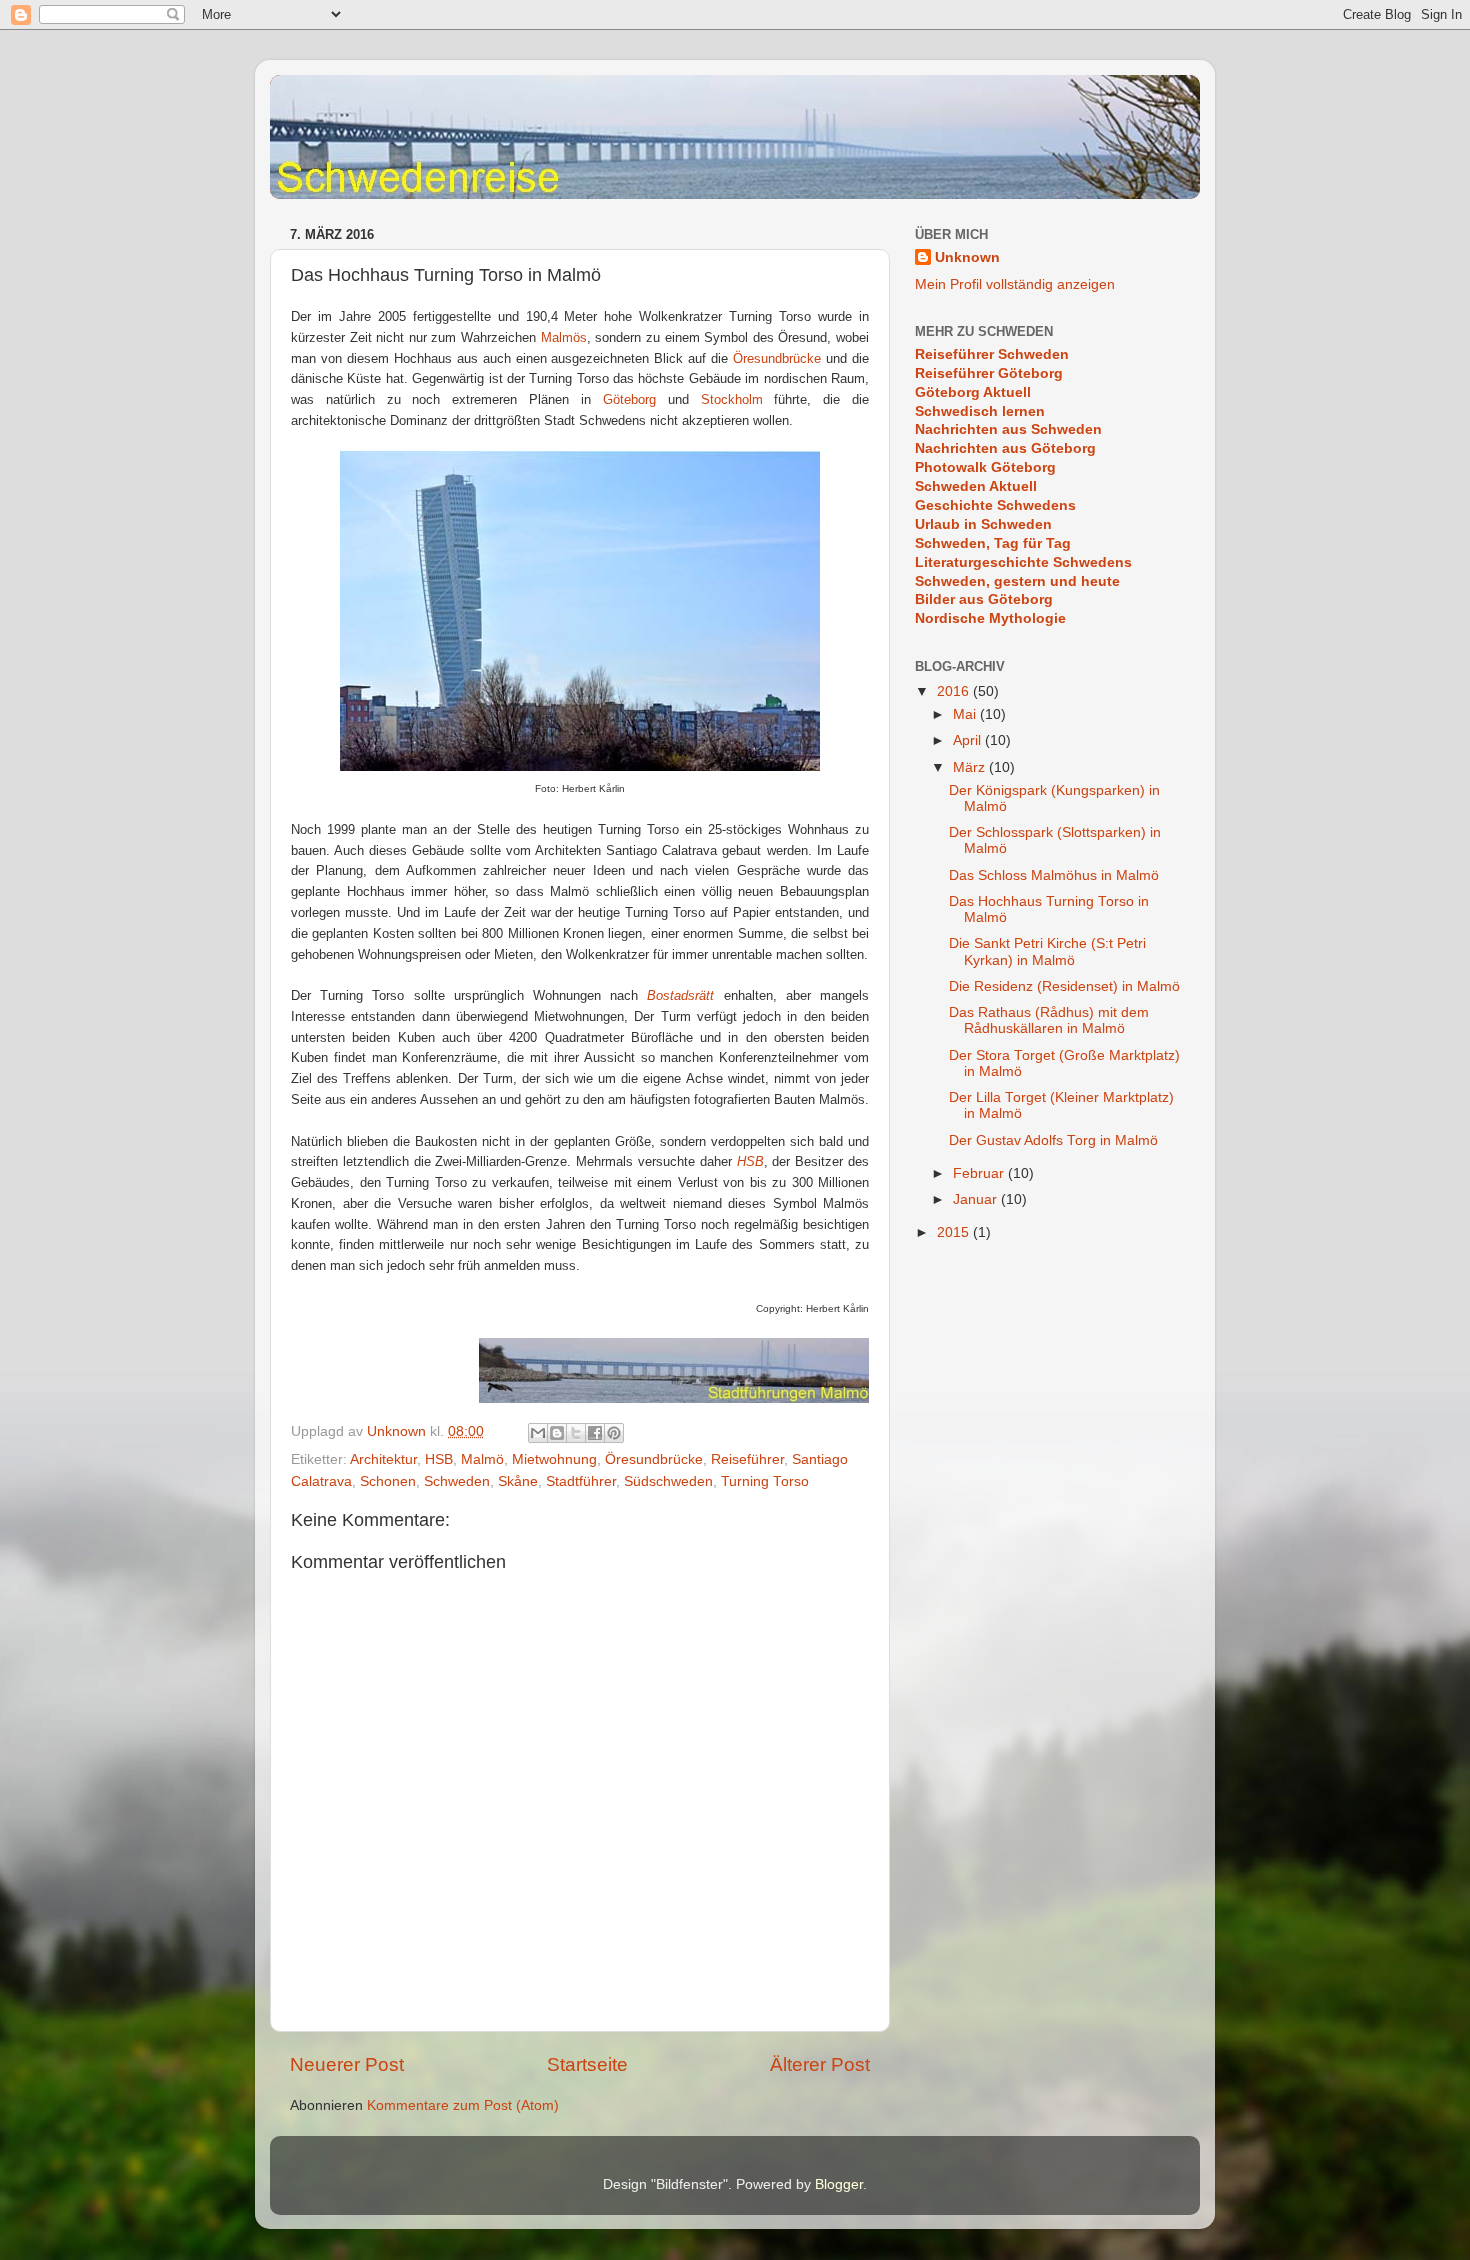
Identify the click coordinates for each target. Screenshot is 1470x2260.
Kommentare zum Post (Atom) (463, 2105)
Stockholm (732, 399)
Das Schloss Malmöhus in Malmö (1054, 875)
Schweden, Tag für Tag (993, 543)
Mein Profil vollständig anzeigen (1015, 284)
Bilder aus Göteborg (984, 599)
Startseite (587, 2064)
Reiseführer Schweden (992, 354)
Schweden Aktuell (976, 486)
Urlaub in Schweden (983, 524)
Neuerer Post (347, 2064)
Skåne (518, 1481)
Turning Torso (765, 1481)
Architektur (383, 1459)
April (969, 740)
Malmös (564, 337)
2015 (955, 1232)
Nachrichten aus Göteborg (1005, 448)
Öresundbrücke (777, 358)
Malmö (482, 1459)
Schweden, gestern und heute (1017, 581)
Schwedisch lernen (980, 411)
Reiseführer (747, 1459)
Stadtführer (581, 1481)
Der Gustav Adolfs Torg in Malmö (1053, 1140)
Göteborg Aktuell (973, 392)
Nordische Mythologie (990, 618)
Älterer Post (820, 2064)
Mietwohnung (554, 1459)
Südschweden (668, 1481)
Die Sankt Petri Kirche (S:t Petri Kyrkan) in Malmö (1047, 951)
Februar (980, 1173)
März (971, 767)
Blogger (839, 2184)
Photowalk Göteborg (985, 467)
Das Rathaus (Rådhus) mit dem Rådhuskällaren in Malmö (1049, 1020)
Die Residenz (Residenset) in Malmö (1064, 986)
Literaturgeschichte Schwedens (1023, 562)
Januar (977, 1199)
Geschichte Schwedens (995, 505)
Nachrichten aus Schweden (1008, 429)
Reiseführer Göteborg (989, 373)
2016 (955, 691)
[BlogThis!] (557, 1433)
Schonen (388, 1481)
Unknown (967, 257)
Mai (966, 714)
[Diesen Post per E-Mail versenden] (538, 1433)
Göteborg (629, 399)
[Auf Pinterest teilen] (614, 1433)
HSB (439, 1459)
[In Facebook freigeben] (595, 1433)
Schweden (457, 1481)
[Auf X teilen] (576, 1433)
